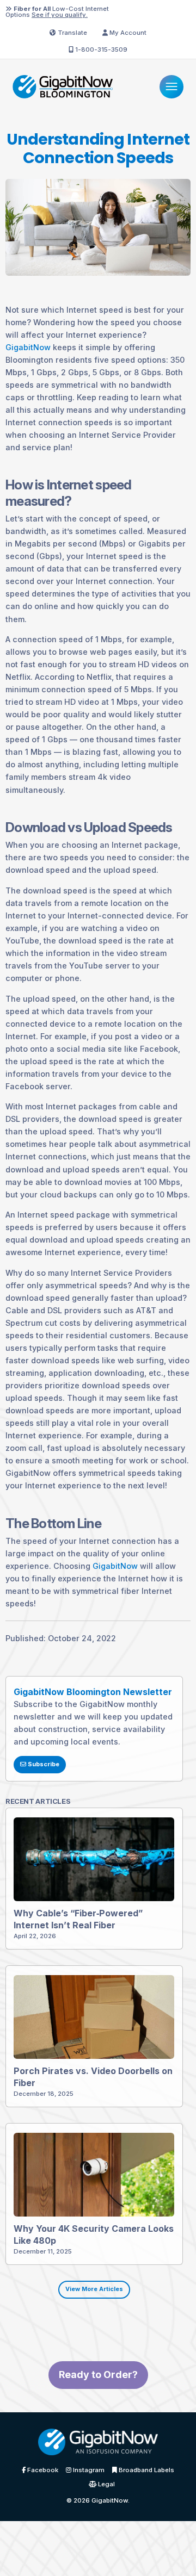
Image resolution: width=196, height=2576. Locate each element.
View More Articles (94, 2289)
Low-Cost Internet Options (57, 12)
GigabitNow (28, 347)
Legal (106, 2485)
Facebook (42, 2471)
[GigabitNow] (98, 2445)
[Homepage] (63, 86)
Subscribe (43, 1764)
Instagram (88, 2471)
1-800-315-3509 (100, 49)
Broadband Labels (146, 2471)
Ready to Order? (98, 2375)
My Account (127, 33)
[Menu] (171, 87)
